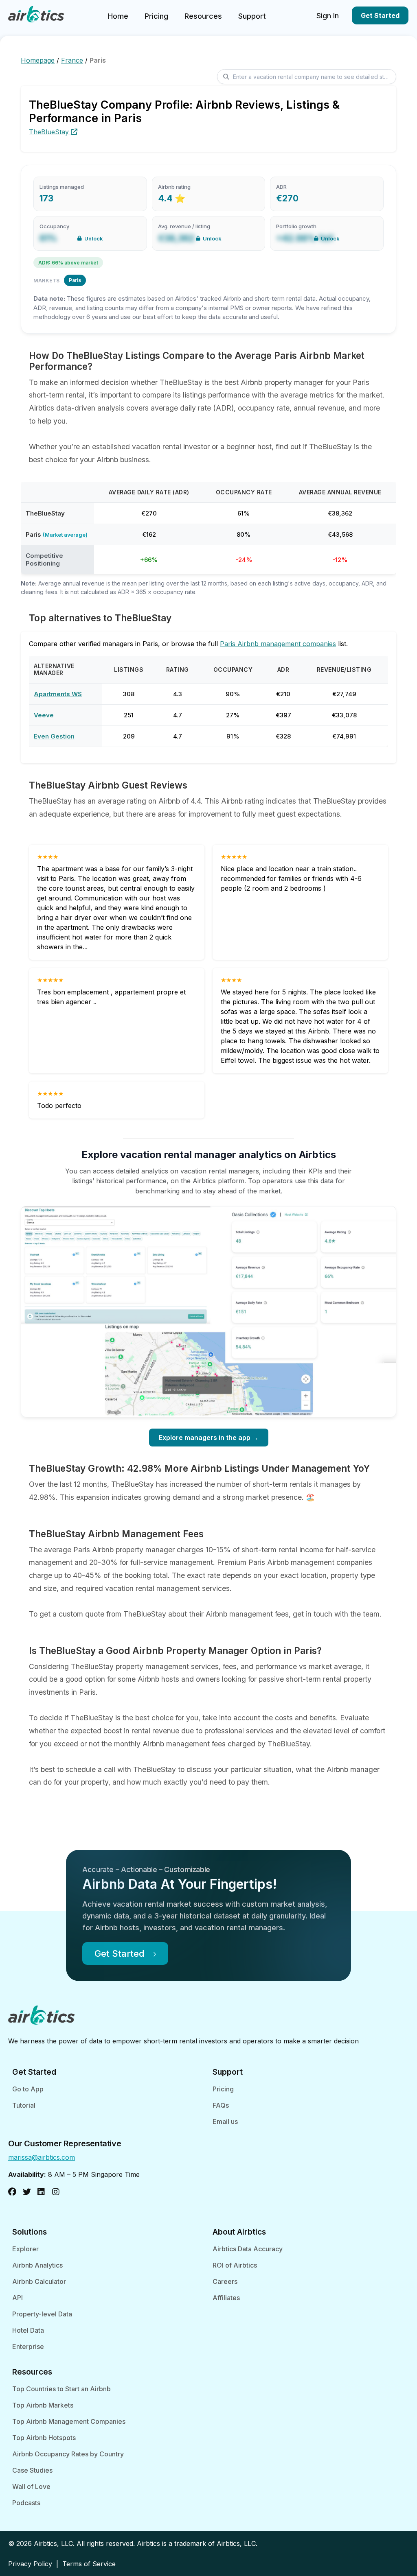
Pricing (156, 16)
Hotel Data (28, 2330)
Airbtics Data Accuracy (248, 2249)
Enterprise (28, 2347)
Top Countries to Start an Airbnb (61, 2389)
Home (118, 16)
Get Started (380, 15)
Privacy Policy (30, 2564)
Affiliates (226, 2298)
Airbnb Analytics (37, 2265)
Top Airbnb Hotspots (44, 2438)
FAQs (221, 2105)
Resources (203, 16)
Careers (225, 2281)
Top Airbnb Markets (43, 2405)
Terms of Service (89, 2564)
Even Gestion (54, 736)
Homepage (38, 60)
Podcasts (26, 2503)
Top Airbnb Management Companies (69, 2421)
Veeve (44, 715)
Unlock (94, 238)
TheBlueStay (50, 132)
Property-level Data (42, 2314)
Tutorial (24, 2105)
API (18, 2298)
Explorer (25, 2249)
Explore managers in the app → (209, 1438)
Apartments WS (58, 694)
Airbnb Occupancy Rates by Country (68, 2454)
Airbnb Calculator (39, 2281)
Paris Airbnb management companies (278, 644)
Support (252, 16)
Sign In (328, 16)
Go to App (28, 2089)
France (72, 60)
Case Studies (32, 2470)
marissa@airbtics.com (42, 2157)
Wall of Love (31, 2486)
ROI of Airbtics (235, 2265)
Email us (225, 2122)
